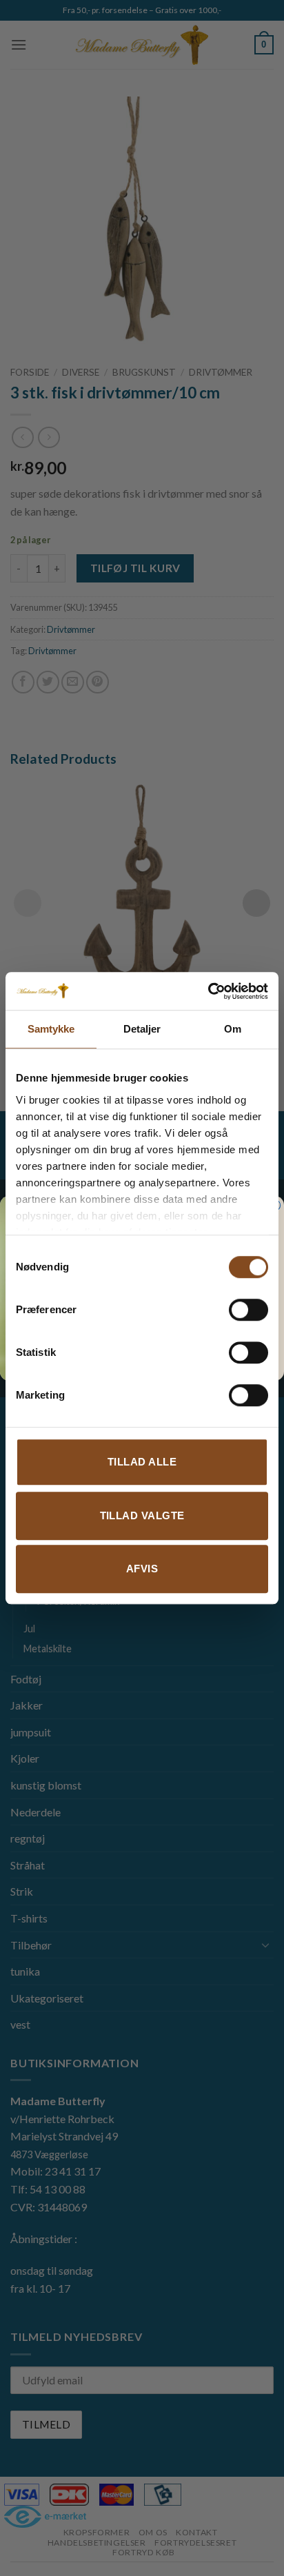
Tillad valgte (142, 1515)
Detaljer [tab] (142, 1029)
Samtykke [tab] (51, 1029)
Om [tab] (233, 1029)
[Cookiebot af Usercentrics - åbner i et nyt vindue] (208, 991)
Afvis (142, 1569)
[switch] (248, 1310)
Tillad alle (142, 1462)
